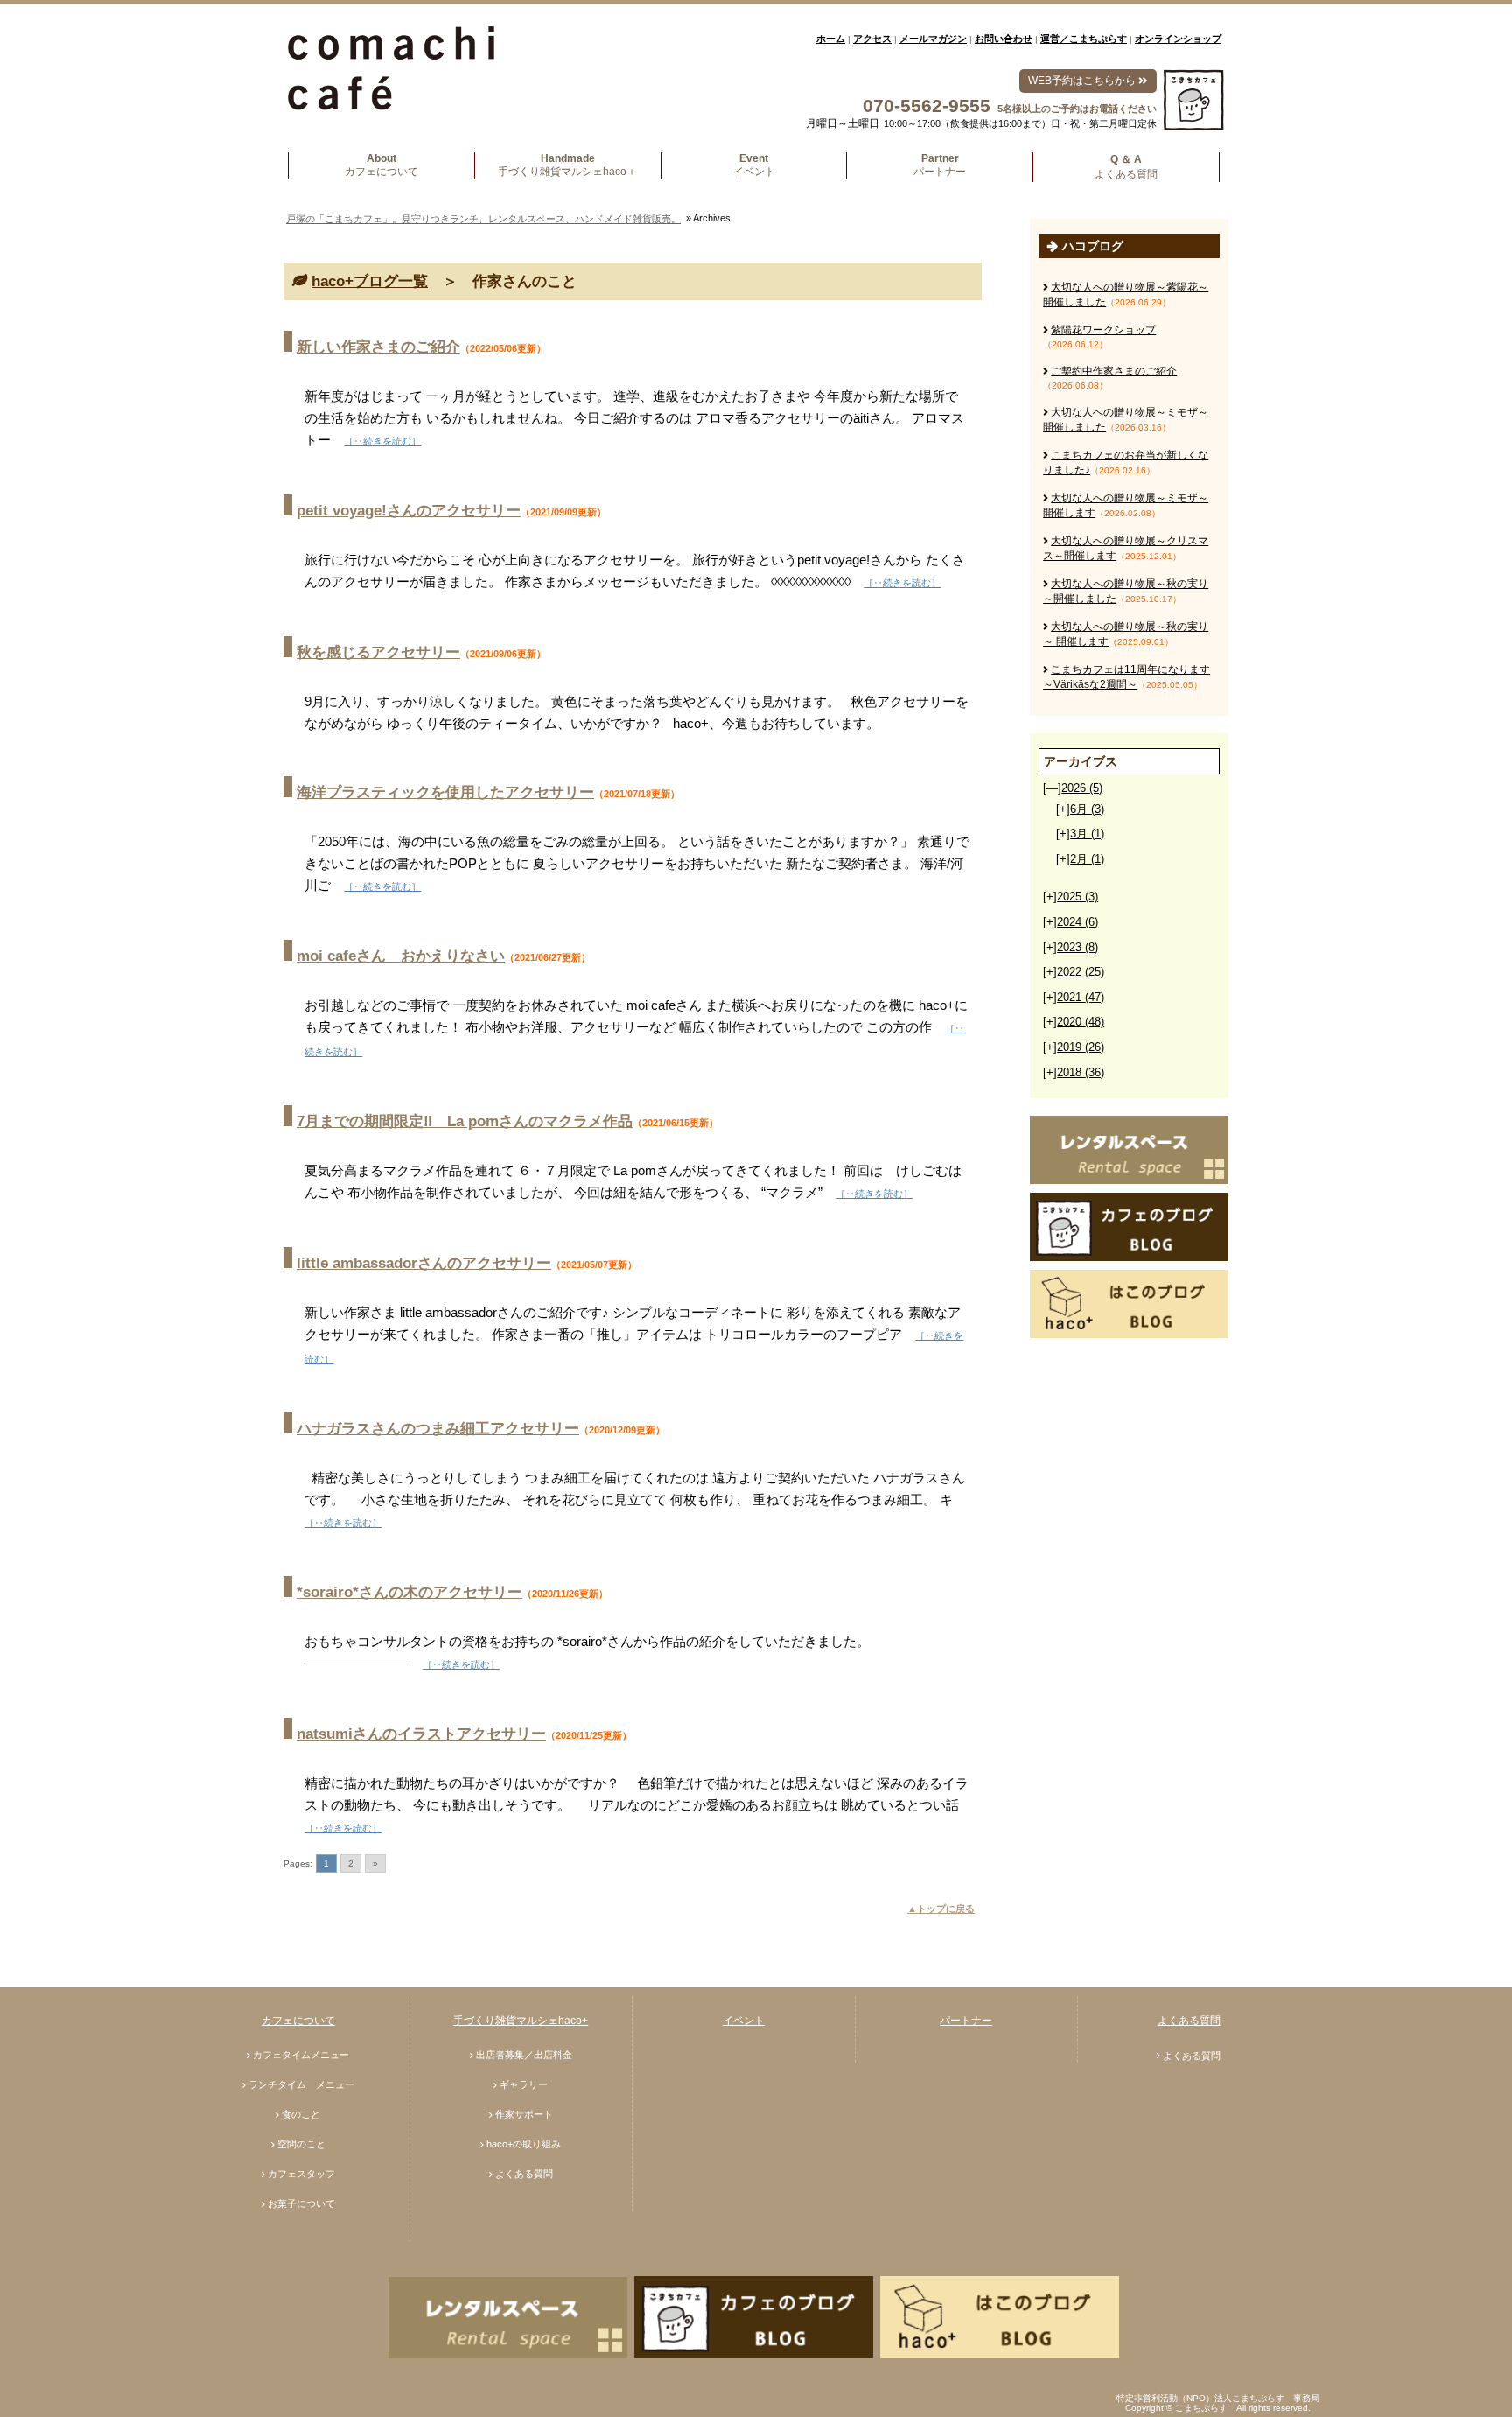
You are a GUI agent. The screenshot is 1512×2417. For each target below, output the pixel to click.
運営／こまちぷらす (1084, 39)
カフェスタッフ (301, 2174)
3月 (1087, 834)
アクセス (872, 39)
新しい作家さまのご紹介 (378, 347)
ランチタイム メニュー (301, 2084)
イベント (744, 2021)
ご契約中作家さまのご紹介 (1114, 371)
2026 (1082, 788)
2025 (1078, 897)
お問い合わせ (1004, 39)
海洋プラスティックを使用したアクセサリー (445, 792)
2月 (1087, 859)
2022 (1081, 972)
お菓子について (301, 2203)
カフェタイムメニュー (301, 2055)
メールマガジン (933, 39)
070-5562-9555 (927, 105)
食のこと (301, 2114)
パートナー (966, 2021)
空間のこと (301, 2144)
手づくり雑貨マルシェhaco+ (521, 2021)
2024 (1078, 922)
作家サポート (524, 2114)
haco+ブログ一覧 (370, 281)
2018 (1081, 1072)
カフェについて (298, 2021)
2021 (1081, 997)
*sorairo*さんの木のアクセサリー (409, 1592)
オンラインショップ (1178, 39)
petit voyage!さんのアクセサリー (409, 511)
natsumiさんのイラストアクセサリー (421, 1734)
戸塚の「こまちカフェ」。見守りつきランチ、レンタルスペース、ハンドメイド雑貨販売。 (483, 219)
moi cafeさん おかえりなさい (401, 956)
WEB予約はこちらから (1083, 81)
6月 (1087, 809)
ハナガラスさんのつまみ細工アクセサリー (438, 1429)
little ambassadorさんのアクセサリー (424, 1263)
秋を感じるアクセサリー (378, 652)
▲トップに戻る (941, 1909)
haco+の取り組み (524, 2144)
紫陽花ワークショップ (1103, 330)
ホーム (831, 39)
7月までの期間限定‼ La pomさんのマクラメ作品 (465, 1121)
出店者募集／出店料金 (524, 2055)
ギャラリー (524, 2084)
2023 (1078, 947)
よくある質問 (524, 2174)
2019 (1081, 1047)
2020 (1081, 1022)
